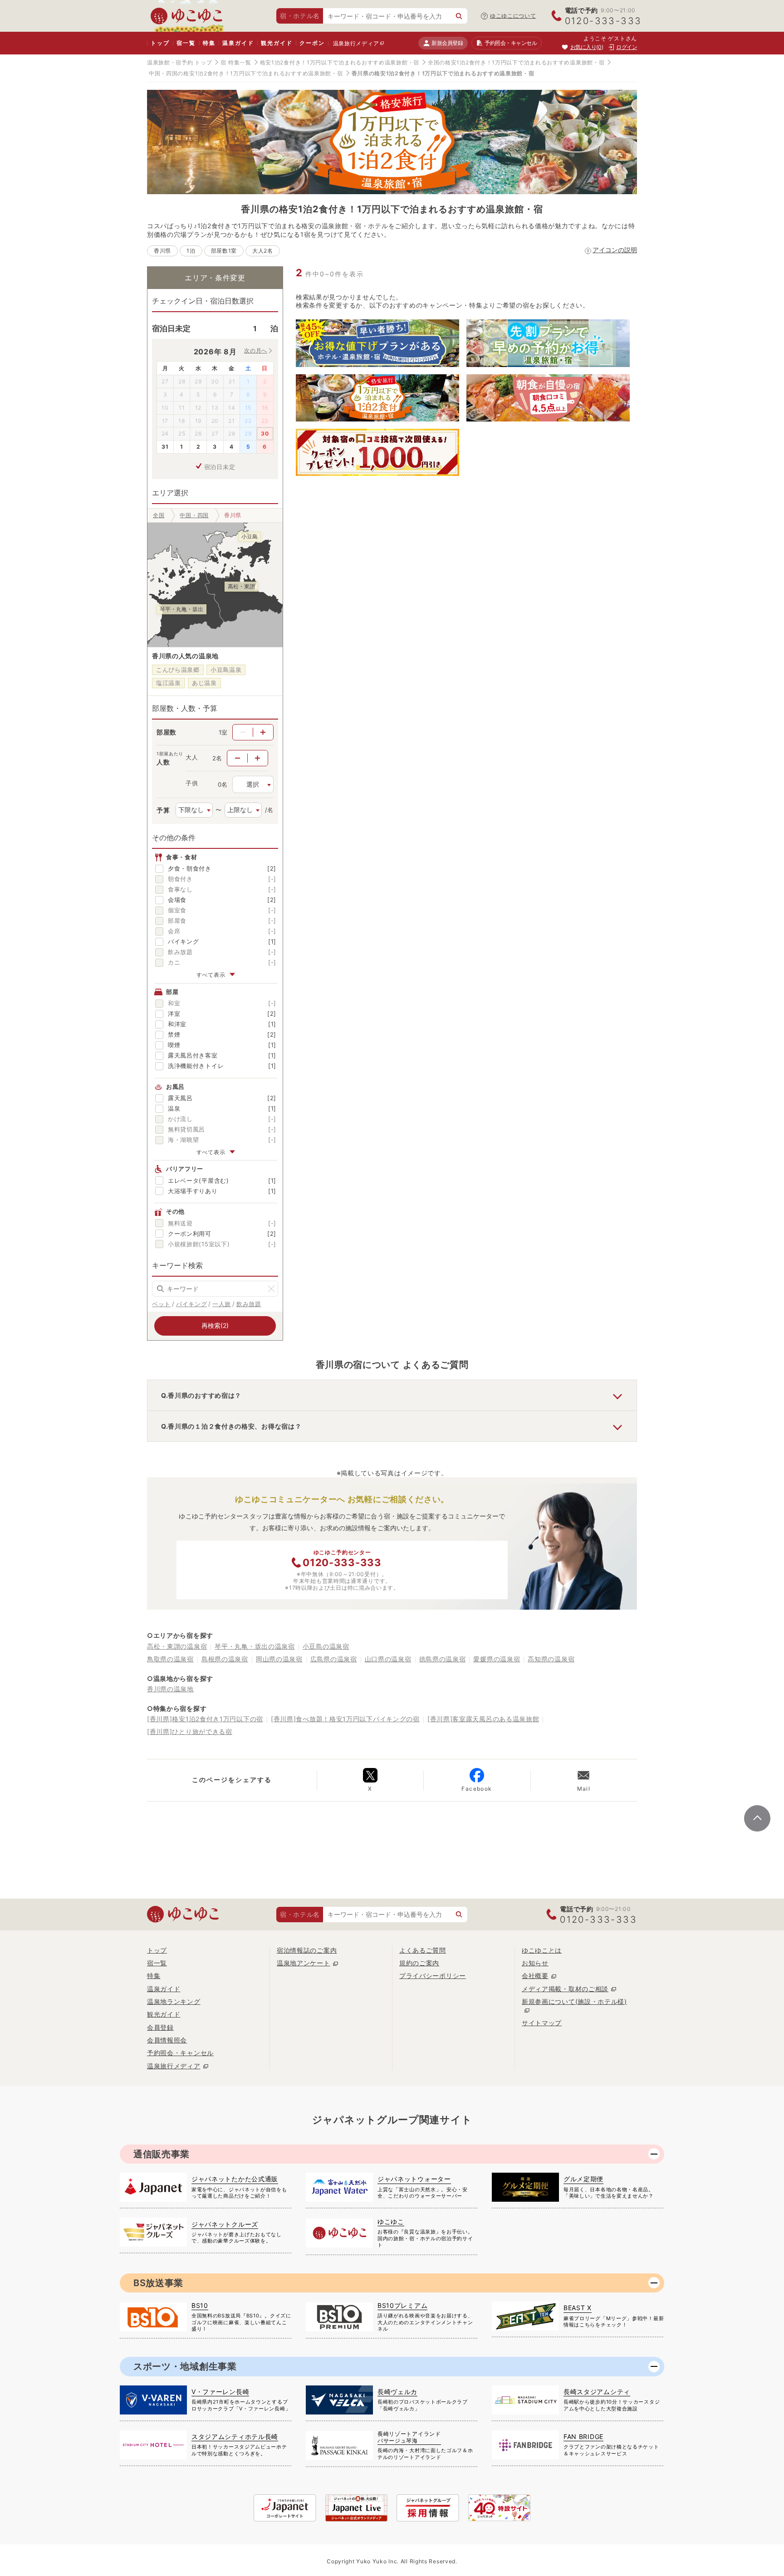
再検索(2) (215, 1325)
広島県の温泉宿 (334, 1659)
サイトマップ (542, 2023)
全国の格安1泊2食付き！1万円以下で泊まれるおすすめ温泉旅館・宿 (516, 62)
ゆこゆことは (542, 1950)
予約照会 (511, 43)
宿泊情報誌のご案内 (307, 1950)
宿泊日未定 (220, 467)
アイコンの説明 (615, 250)
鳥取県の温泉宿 (170, 1659)
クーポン (312, 43)
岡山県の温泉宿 (279, 1659)
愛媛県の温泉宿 (497, 1659)
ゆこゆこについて (513, 16)
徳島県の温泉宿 (443, 1659)
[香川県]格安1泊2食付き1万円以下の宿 (205, 1719)
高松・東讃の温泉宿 (177, 1646)
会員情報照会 (167, 2040)
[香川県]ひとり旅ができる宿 (190, 1731)
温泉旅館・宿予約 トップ (179, 62)
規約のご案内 (419, 1963)
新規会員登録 (447, 43)
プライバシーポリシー (433, 1976)
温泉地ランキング (174, 2001)
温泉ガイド (238, 43)
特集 (209, 43)
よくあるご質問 (423, 1950)
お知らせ (535, 1963)
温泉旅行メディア (356, 43)
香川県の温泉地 (170, 1689)
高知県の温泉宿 (551, 1659)
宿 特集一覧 (236, 62)
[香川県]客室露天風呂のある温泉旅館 (483, 1719)
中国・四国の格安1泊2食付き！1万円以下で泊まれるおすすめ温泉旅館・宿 (246, 73)
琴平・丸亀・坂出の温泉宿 (255, 1646)
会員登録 (160, 2027)
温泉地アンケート (304, 1963)
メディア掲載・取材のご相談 (565, 1989)
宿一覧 (186, 43)
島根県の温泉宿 (225, 1659)
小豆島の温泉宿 (326, 1646)
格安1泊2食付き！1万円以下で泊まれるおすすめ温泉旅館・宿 (340, 62)
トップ (160, 43)
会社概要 (535, 1976)
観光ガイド (277, 43)
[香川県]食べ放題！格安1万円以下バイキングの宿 (345, 1719)
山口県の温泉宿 (388, 1659)
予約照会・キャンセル (180, 2053)
